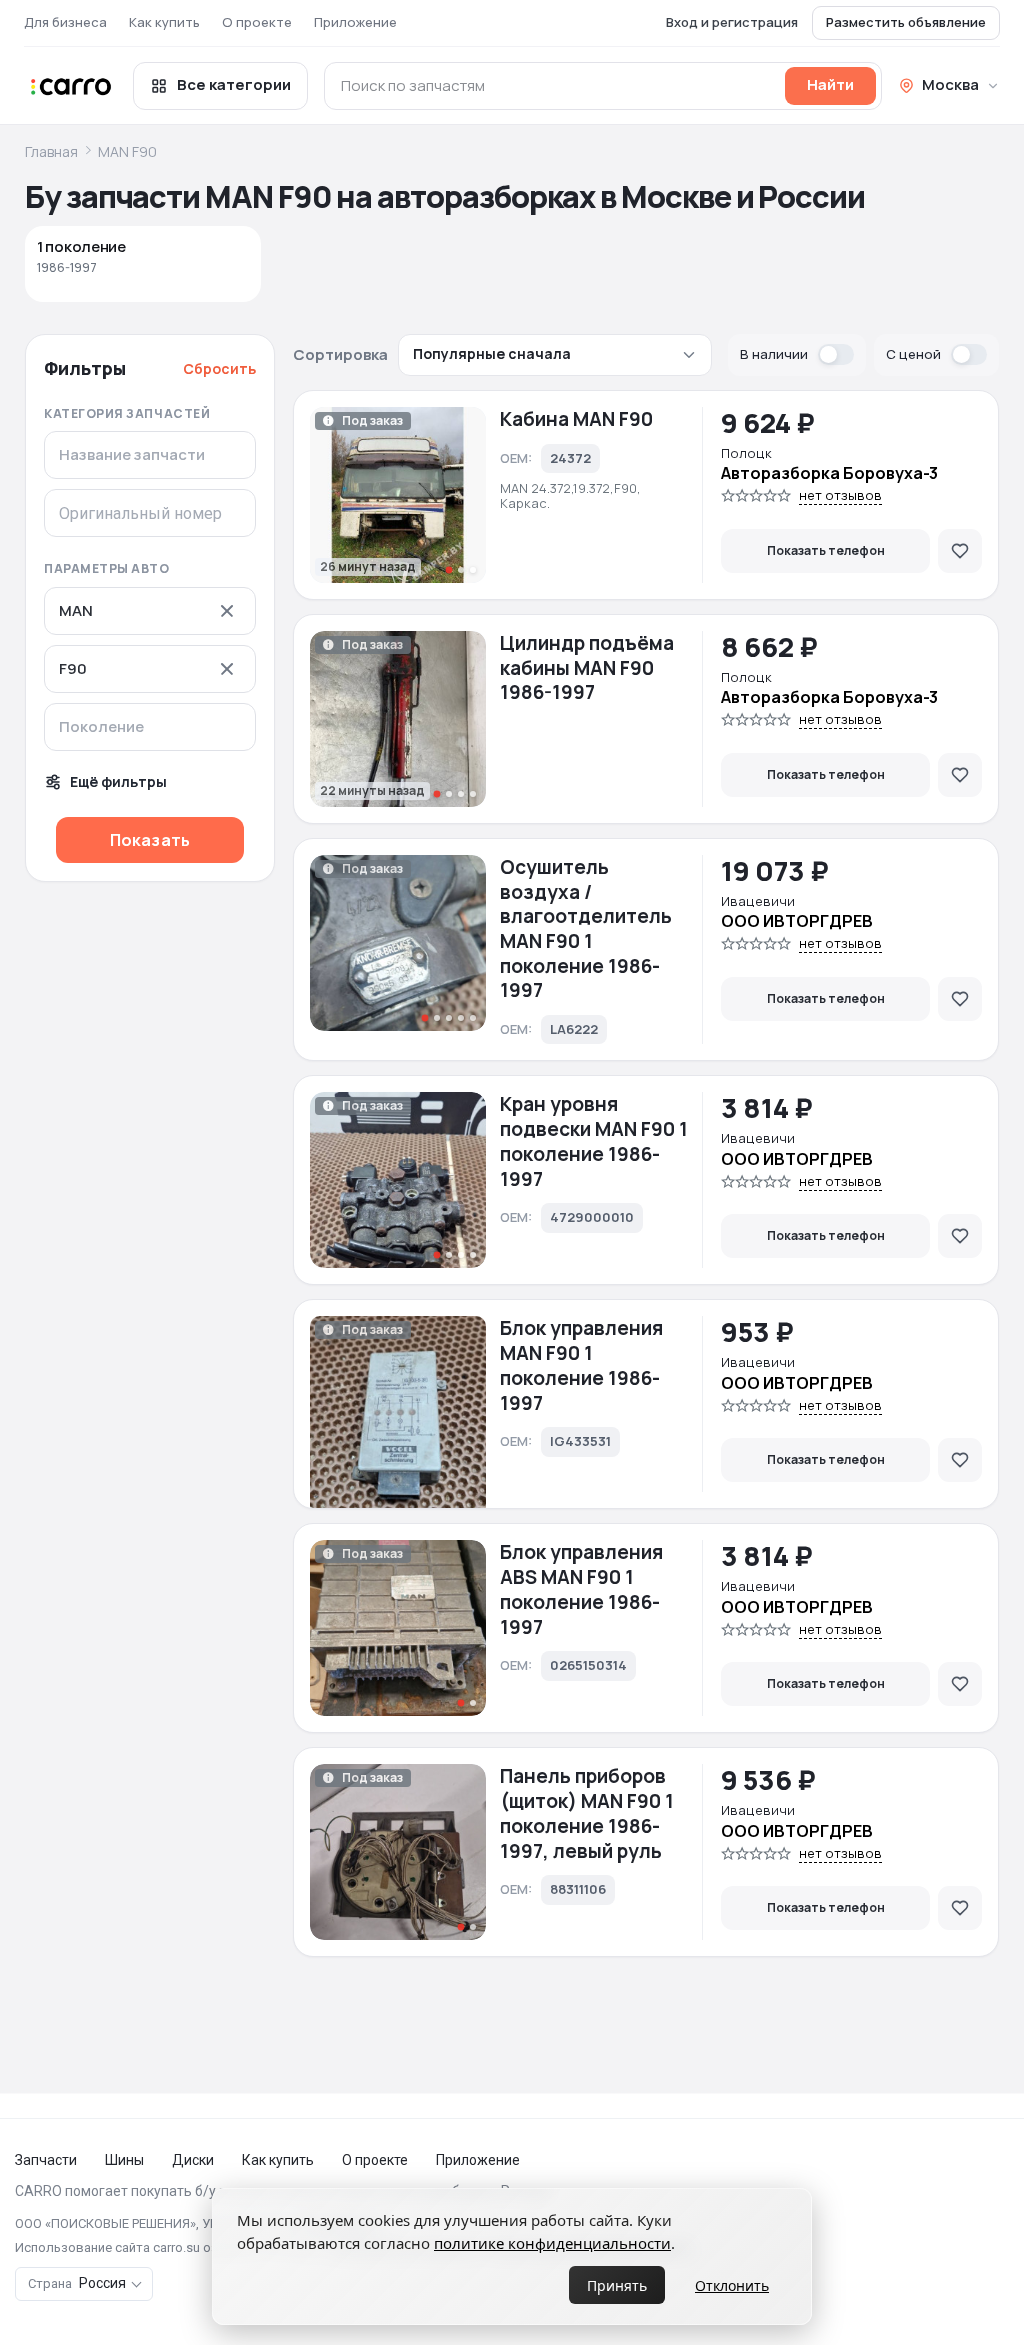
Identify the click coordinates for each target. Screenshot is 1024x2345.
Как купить (164, 22)
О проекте (257, 22)
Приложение (355, 22)
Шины (124, 2160)
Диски (193, 2160)
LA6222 (574, 1029)
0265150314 (588, 1665)
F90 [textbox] (73, 669)
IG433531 (580, 1441)
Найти (830, 84)
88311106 (578, 1889)
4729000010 (592, 1217)
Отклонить (732, 2285)
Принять (617, 2285)
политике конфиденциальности (552, 2243)
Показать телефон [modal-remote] (826, 550)
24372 (570, 458)
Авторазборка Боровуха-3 (829, 473)
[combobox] (150, 611)
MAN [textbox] (76, 611)
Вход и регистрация (732, 22)
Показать (150, 840)
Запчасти (46, 2160)
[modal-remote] (960, 551)
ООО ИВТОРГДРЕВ (797, 921)
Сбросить (219, 368)
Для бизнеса (65, 22)
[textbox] (145, 727)
